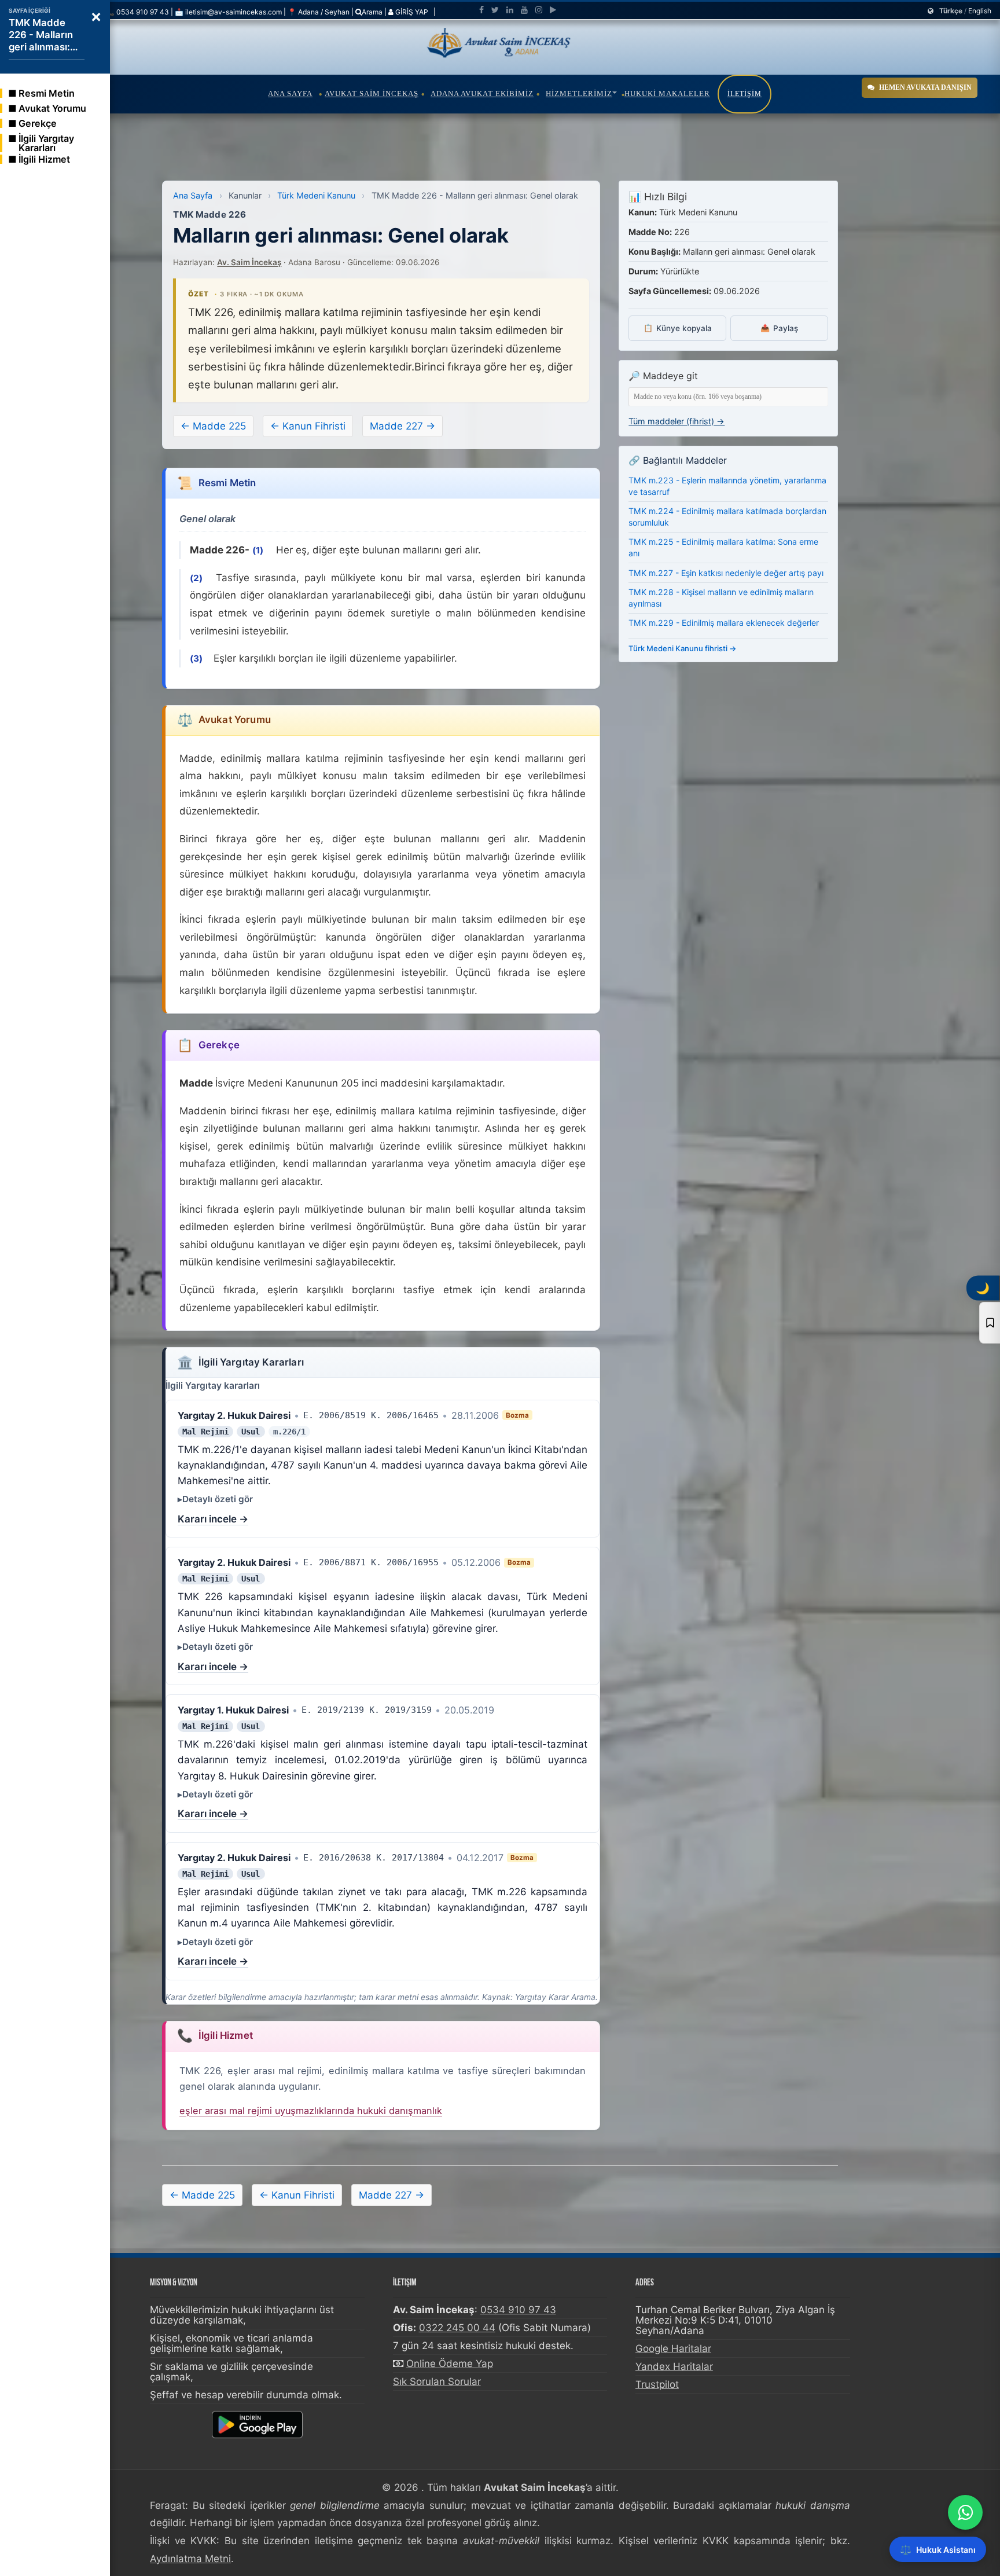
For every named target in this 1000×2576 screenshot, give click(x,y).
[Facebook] (481, 10)
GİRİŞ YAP (411, 12)
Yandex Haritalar (674, 2366)
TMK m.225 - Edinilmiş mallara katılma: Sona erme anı (723, 547)
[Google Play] (553, 10)
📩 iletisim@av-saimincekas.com (228, 12)
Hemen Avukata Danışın (925, 87)
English (980, 11)
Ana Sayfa (290, 93)
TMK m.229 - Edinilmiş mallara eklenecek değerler (724, 623)
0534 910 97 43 (518, 2310)
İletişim (745, 94)
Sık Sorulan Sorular (437, 2381)
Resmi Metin (47, 93)
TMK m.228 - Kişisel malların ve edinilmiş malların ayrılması (721, 598)
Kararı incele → (213, 1519)
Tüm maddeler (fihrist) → (677, 421)
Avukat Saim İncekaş (372, 93)
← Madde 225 (213, 426)
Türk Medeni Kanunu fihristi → (683, 648)
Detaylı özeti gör (218, 1499)
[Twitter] (495, 10)
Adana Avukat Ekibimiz (482, 93)
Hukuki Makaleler (667, 93)
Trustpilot (657, 2384)
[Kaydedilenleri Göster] (990, 1323)
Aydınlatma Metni (190, 2559)
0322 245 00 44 (457, 2328)
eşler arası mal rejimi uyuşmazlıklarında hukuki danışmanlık (311, 2111)
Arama (372, 12)
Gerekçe (38, 123)
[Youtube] (524, 10)
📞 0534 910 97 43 (137, 12)
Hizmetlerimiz (579, 93)
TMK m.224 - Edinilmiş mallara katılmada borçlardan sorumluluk (727, 517)
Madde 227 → (402, 426)
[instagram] (539, 10)
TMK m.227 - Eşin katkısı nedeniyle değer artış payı (726, 573)
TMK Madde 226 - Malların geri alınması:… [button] (43, 35)
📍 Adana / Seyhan (319, 12)
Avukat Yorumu (52, 108)
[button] (96, 16)
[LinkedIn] (510, 10)
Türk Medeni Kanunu (316, 195)
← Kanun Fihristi (308, 426)
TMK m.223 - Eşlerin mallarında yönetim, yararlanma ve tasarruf (727, 486)
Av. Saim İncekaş (249, 262)
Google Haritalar (673, 2349)
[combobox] (728, 397)
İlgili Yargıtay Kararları (46, 143)
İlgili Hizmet (44, 159)
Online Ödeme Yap (450, 2364)
